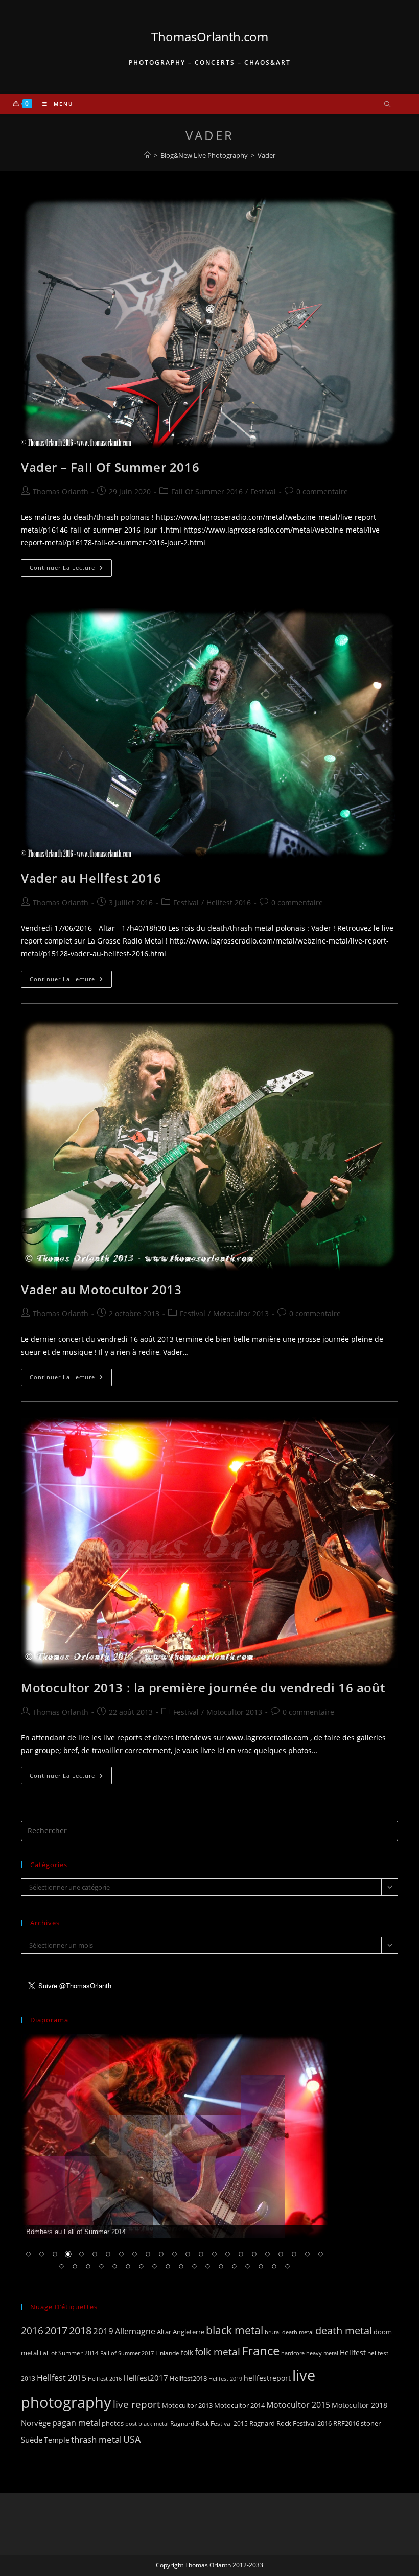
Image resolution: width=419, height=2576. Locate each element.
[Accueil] (147, 155)
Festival (263, 491)
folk (187, 2352)
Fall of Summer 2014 (69, 2353)
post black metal (147, 2423)
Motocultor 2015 (298, 2405)
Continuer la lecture (71, 570)
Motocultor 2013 (241, 1313)
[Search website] (387, 105)
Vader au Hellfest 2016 (91, 878)
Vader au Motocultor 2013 (101, 1289)
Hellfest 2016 (229, 902)
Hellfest (353, 2352)
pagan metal (76, 2423)
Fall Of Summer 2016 (207, 491)
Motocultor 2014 (239, 2405)
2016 (32, 2330)
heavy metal (322, 2353)
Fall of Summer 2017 (127, 2353)
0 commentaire (322, 491)
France (261, 2351)
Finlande (167, 2353)
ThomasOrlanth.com (210, 37)
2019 (103, 2331)
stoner (371, 2423)
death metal (344, 2330)
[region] (174, 2158)
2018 (80, 2330)
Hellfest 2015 (62, 2378)
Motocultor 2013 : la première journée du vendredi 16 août (203, 1687)
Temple (57, 2440)
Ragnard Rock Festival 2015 (209, 2423)
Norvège (36, 2423)
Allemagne (135, 2331)
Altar (164, 2332)
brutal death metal (289, 2332)
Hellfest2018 (188, 2378)
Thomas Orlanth (61, 491)
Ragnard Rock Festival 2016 (290, 2423)
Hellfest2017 (146, 2378)
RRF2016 (346, 2423)
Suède (32, 2440)
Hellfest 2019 (225, 2378)
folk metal (217, 2351)
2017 (56, 2330)
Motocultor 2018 (359, 2405)
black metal (235, 2330)
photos (113, 2423)
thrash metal (96, 2439)
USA (132, 2439)
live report (137, 2404)
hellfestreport (267, 2378)
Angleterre (189, 2332)
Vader (266, 155)
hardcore (293, 2353)
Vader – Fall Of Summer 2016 (110, 467)
